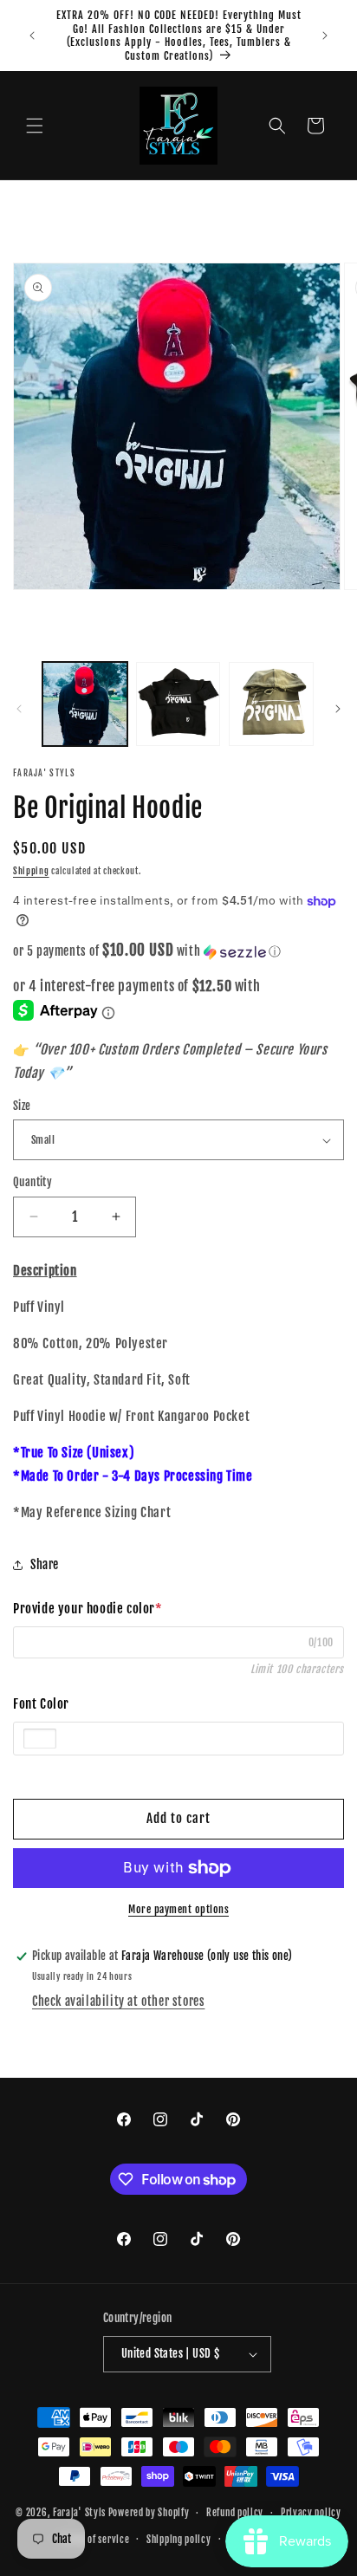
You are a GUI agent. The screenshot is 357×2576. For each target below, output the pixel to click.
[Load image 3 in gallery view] (271, 704)
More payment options (178, 1909)
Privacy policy (311, 2513)
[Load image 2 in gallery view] (178, 704)
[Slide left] (19, 709)
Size (22, 1106)
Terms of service (95, 2540)
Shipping (31, 871)
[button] (35, 126)
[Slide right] (338, 709)
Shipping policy (179, 2540)
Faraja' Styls (81, 2513)
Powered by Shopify (149, 2513)
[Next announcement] (325, 36)
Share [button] (45, 1564)
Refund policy (235, 2513)
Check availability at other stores (118, 2001)
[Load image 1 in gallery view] (85, 704)
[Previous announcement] (32, 36)
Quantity (32, 1182)
